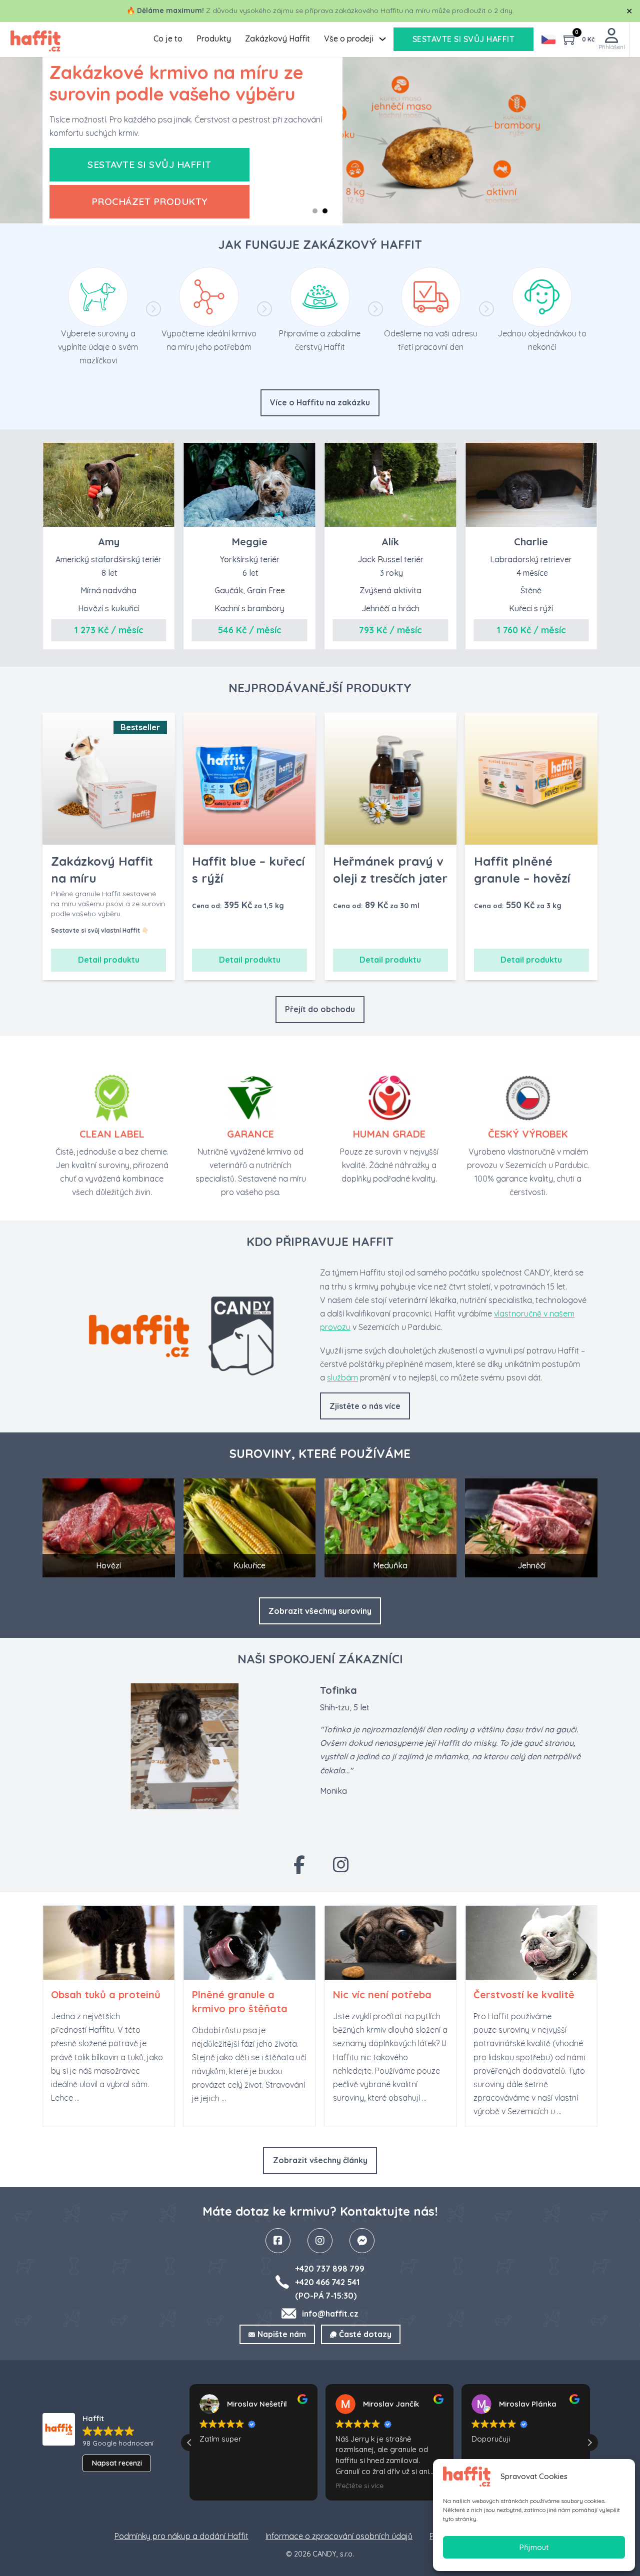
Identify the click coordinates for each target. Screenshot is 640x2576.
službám (342, 1377)
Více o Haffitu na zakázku (320, 402)
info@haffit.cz (330, 2314)
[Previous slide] (310, 662)
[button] (305, 1829)
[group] (108, 2016)
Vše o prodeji (349, 38)
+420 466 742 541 (327, 2282)
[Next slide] (329, 2140)
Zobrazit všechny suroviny (320, 1611)
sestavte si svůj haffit (464, 39)
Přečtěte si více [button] (359, 2485)
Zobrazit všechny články (320, 2160)
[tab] (315, 211)
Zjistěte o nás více (365, 1406)
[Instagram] (341, 1864)
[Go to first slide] (329, 662)
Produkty (214, 38)
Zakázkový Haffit (277, 38)
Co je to (168, 38)
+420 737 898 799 (330, 2269)
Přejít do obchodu (320, 1009)
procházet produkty (150, 201)
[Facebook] (299, 1864)
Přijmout (534, 2547)
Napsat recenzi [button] (117, 2463)
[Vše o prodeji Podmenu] (382, 39)
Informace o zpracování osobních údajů (339, 2536)
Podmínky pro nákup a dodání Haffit (181, 2536)
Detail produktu (109, 960)
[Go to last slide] (310, 2140)
